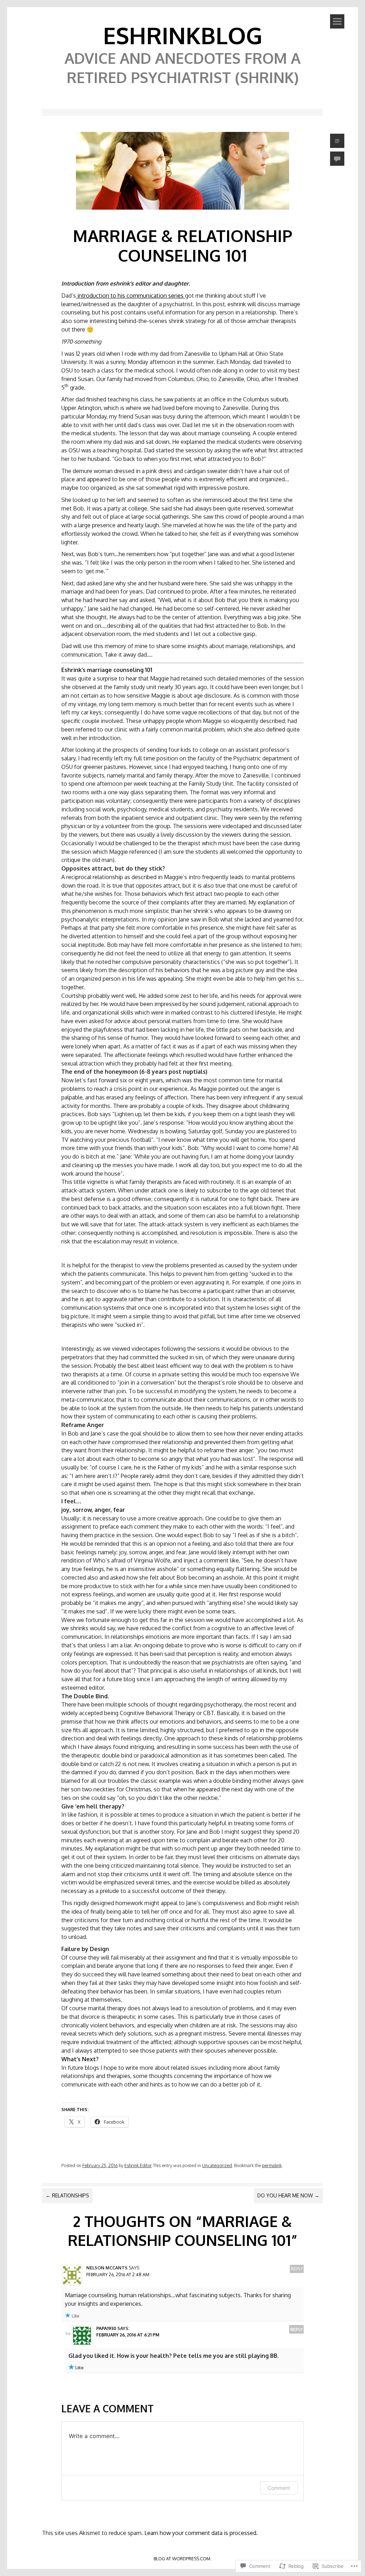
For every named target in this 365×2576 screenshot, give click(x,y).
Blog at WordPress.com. (182, 2559)
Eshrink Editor (138, 2165)
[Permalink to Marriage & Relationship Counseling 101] (182, 211)
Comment (279, 2488)
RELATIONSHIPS (67, 2195)
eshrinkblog (183, 35)
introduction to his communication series (130, 296)
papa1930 (106, 2328)
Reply (297, 2269)
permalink (272, 2165)
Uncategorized (217, 2165)
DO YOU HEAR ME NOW (288, 2195)
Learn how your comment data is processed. (201, 2533)
